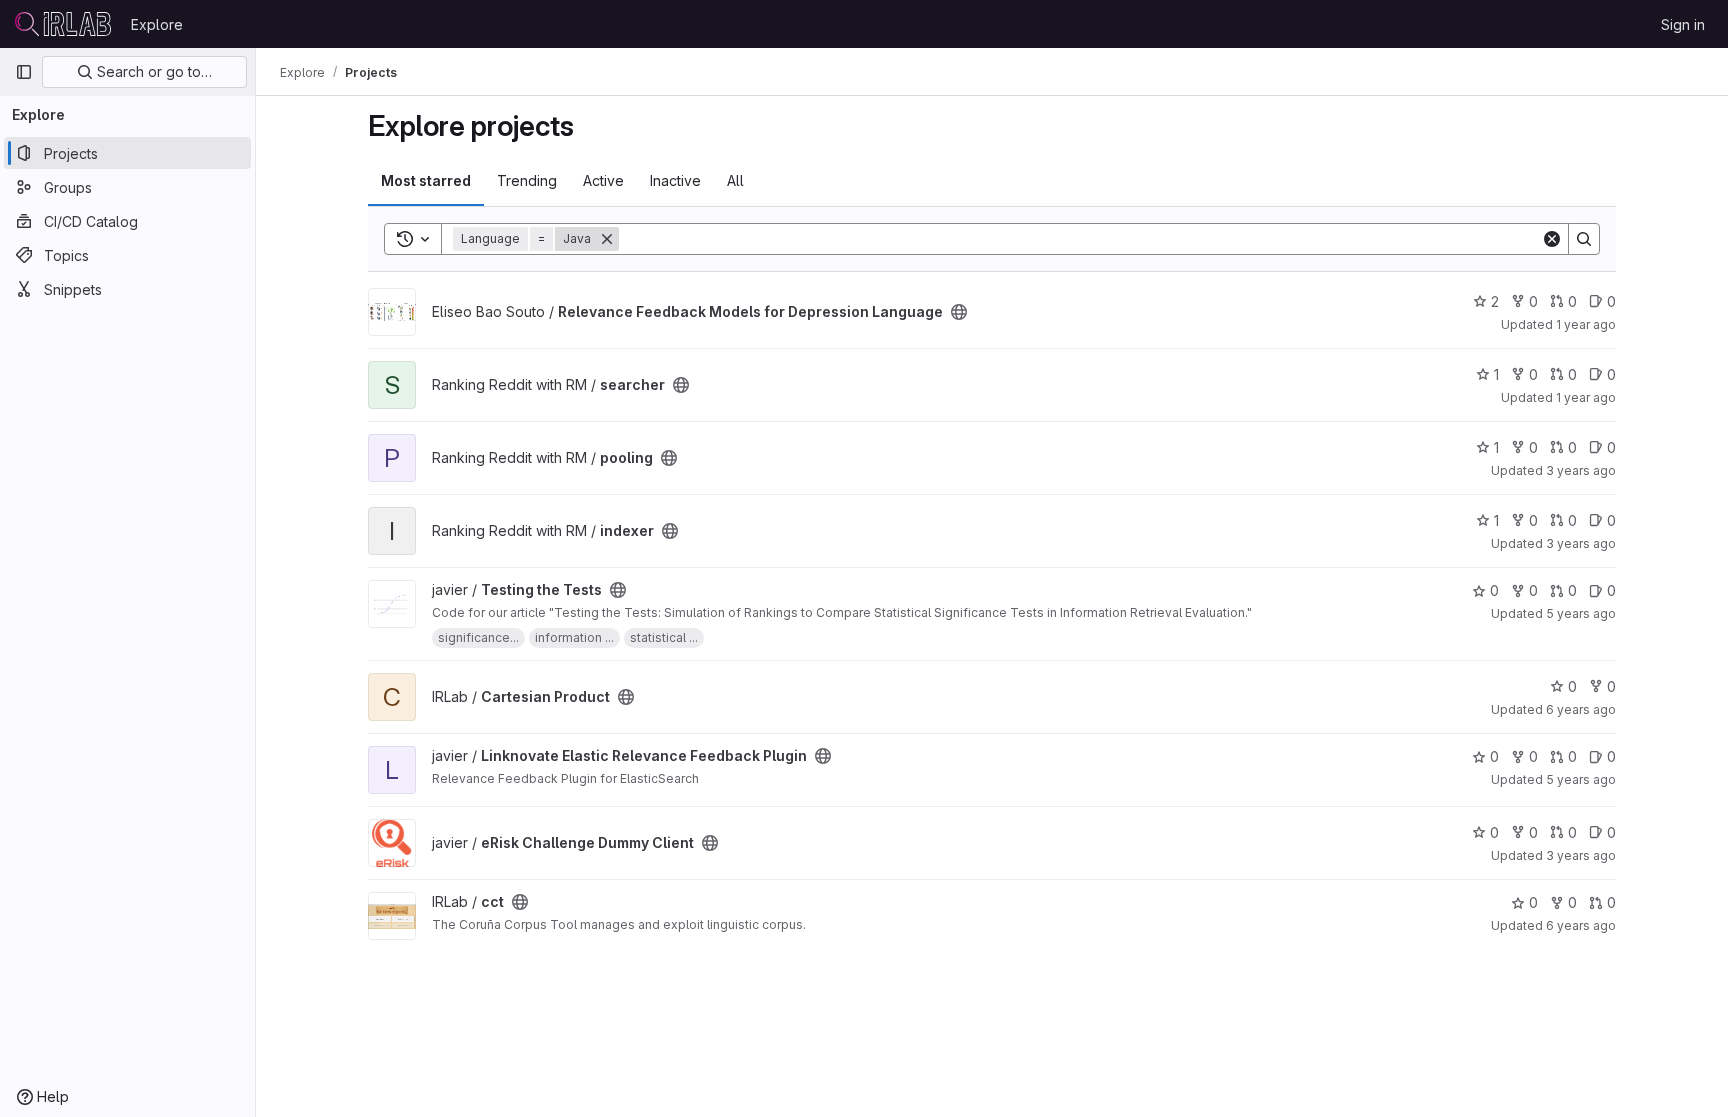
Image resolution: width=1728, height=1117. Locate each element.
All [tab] (735, 180)
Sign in (1683, 24)
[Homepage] (63, 24)
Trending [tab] (527, 180)
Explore (157, 24)
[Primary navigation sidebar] (24, 72)
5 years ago (1581, 613)
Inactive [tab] (675, 180)
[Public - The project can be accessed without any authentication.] (959, 312)
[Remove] (607, 239)
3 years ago (1581, 470)
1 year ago (1586, 324)
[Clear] (1552, 239)
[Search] (1584, 239)
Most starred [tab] (426, 180)
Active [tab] (603, 180)
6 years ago (1581, 709)
